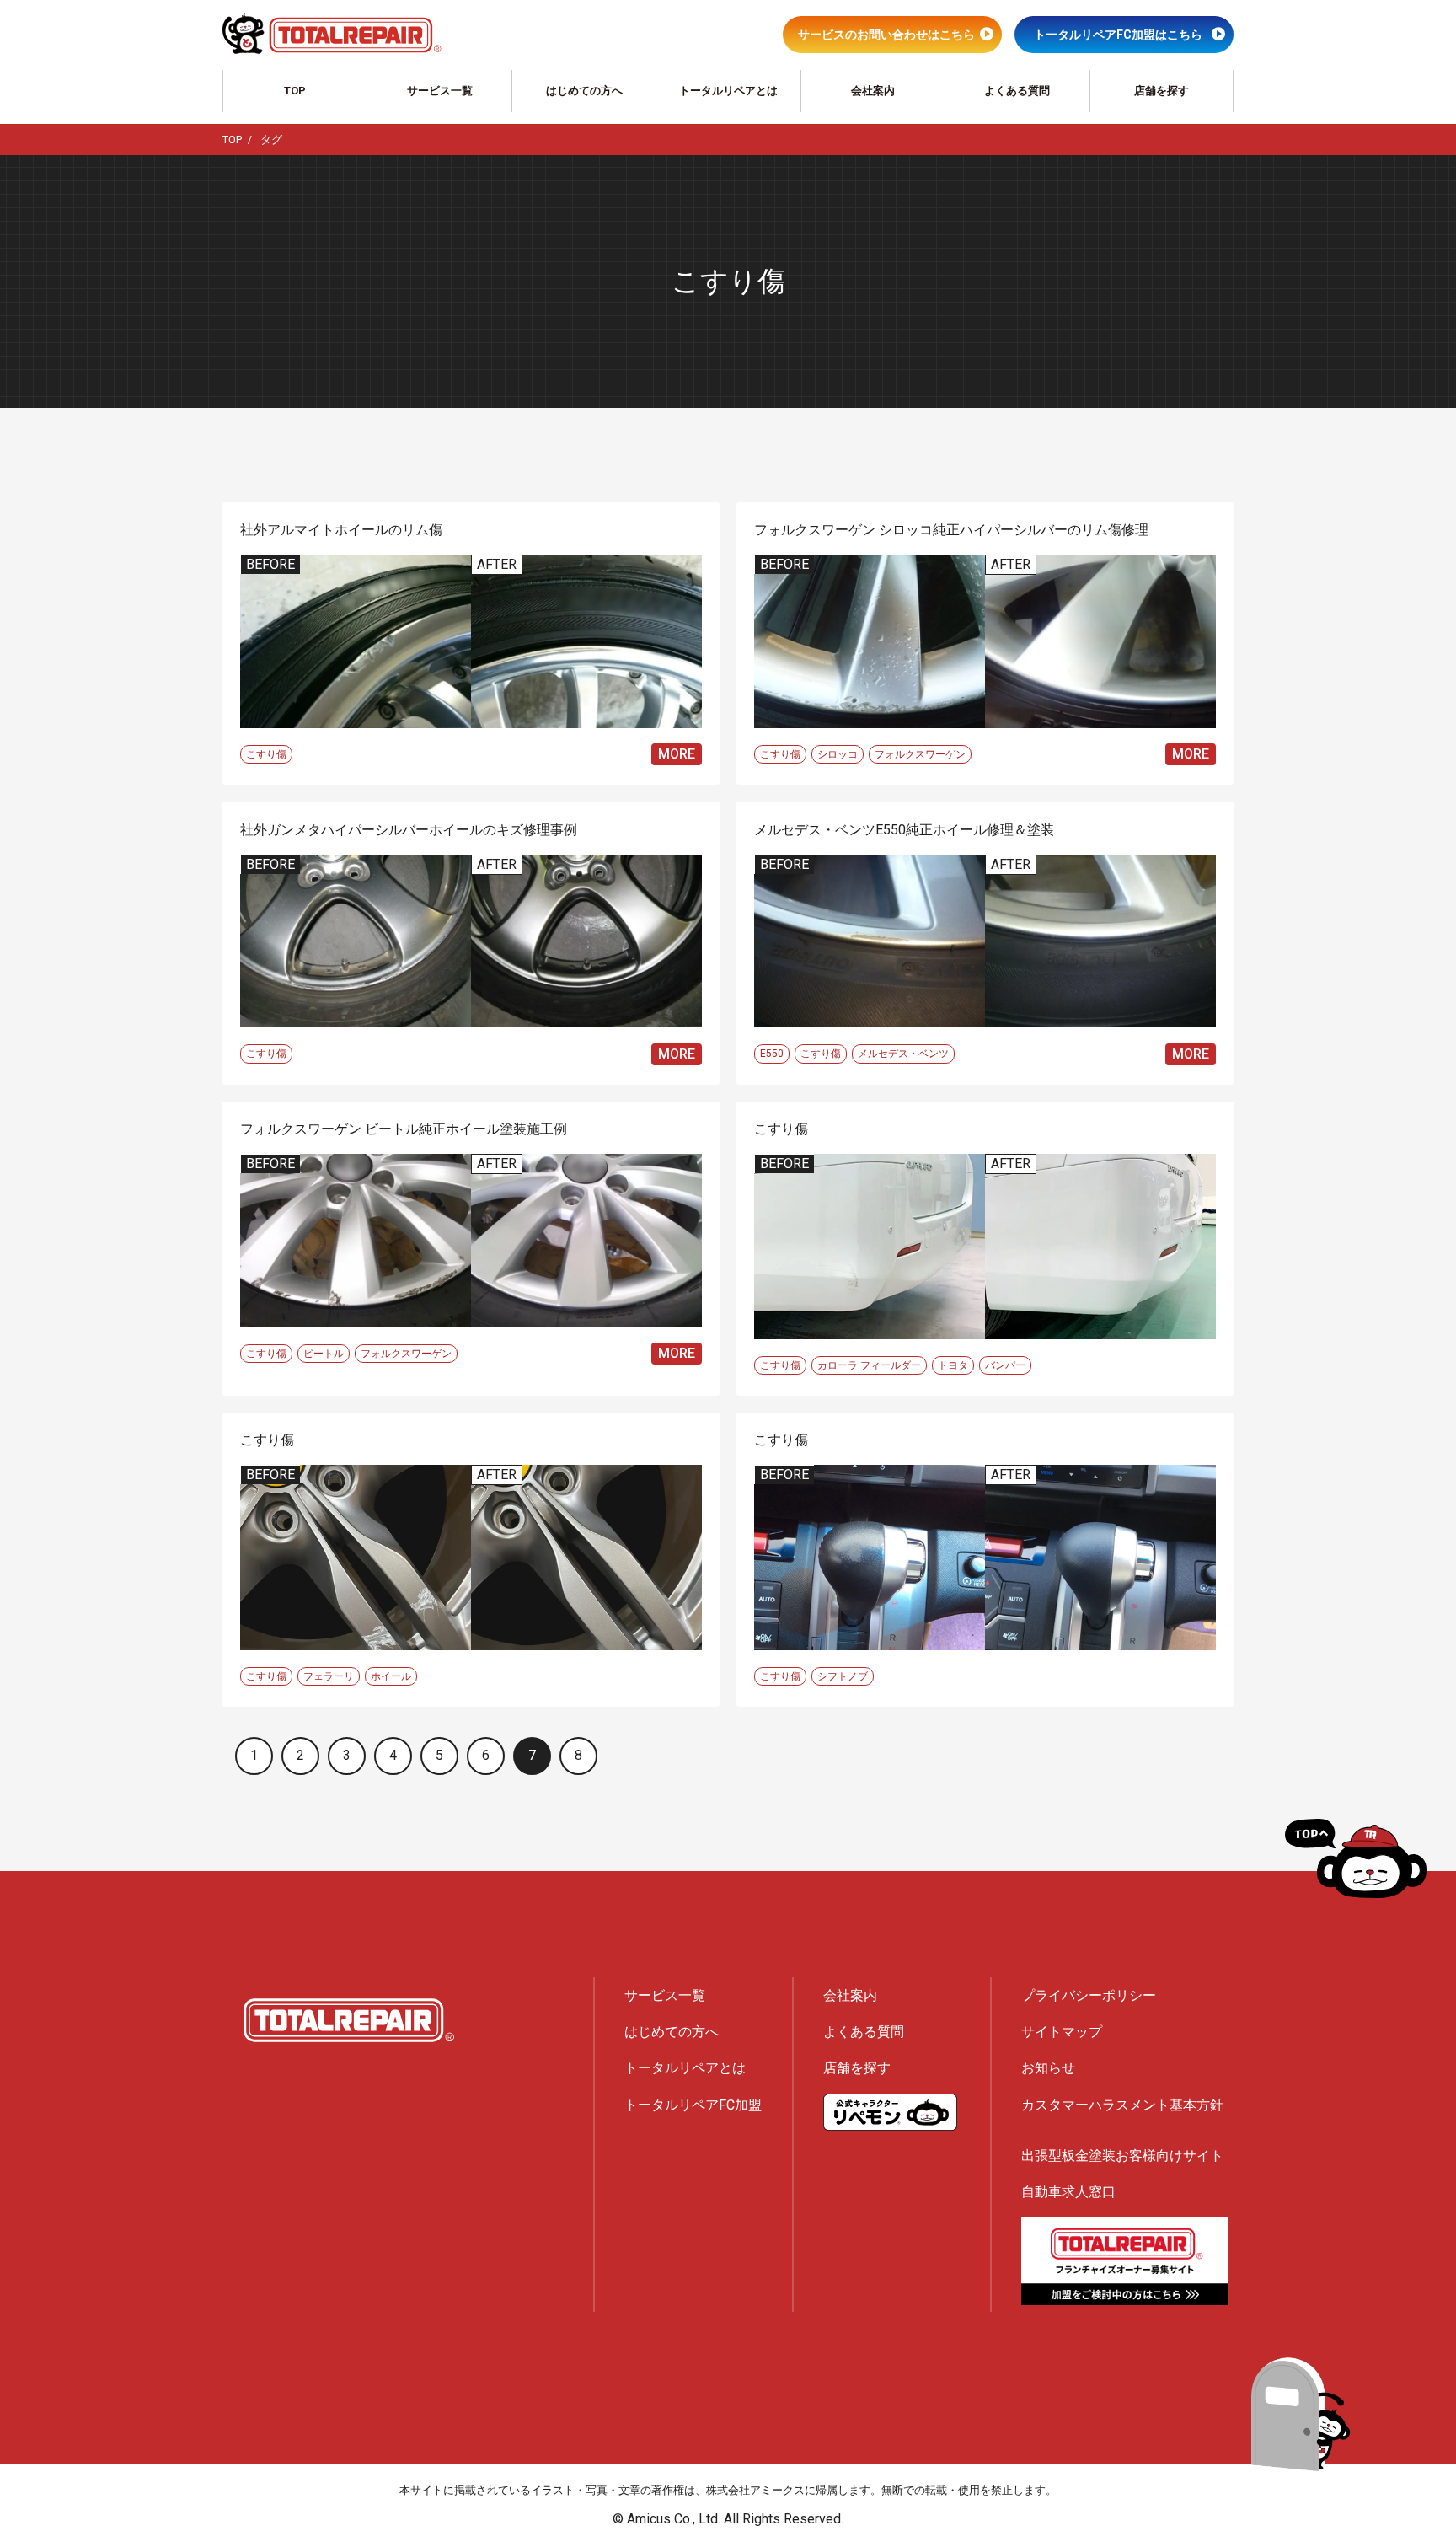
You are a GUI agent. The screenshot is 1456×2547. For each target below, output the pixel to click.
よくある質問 (1017, 91)
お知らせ (1048, 2068)
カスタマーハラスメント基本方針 (1122, 2105)
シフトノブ (843, 1676)
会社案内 (873, 91)
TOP (295, 91)
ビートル (324, 1354)
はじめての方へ (584, 91)
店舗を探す (1162, 91)
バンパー (1005, 1365)
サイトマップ (1062, 2032)
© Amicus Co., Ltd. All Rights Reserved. (728, 2519)
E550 (772, 1054)
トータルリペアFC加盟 (693, 2105)
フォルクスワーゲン (920, 754)
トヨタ (953, 1365)
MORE (677, 754)
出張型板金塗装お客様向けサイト (1122, 2156)
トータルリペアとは (728, 91)
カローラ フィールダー (869, 1365)
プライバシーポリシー (1089, 1995)
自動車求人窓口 (1068, 2192)
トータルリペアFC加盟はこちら (1118, 35)
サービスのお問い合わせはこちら (886, 35)
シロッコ (838, 754)
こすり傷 (266, 754)
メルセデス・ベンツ (903, 1054)
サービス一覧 (440, 91)
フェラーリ (329, 1676)
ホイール (391, 1676)
